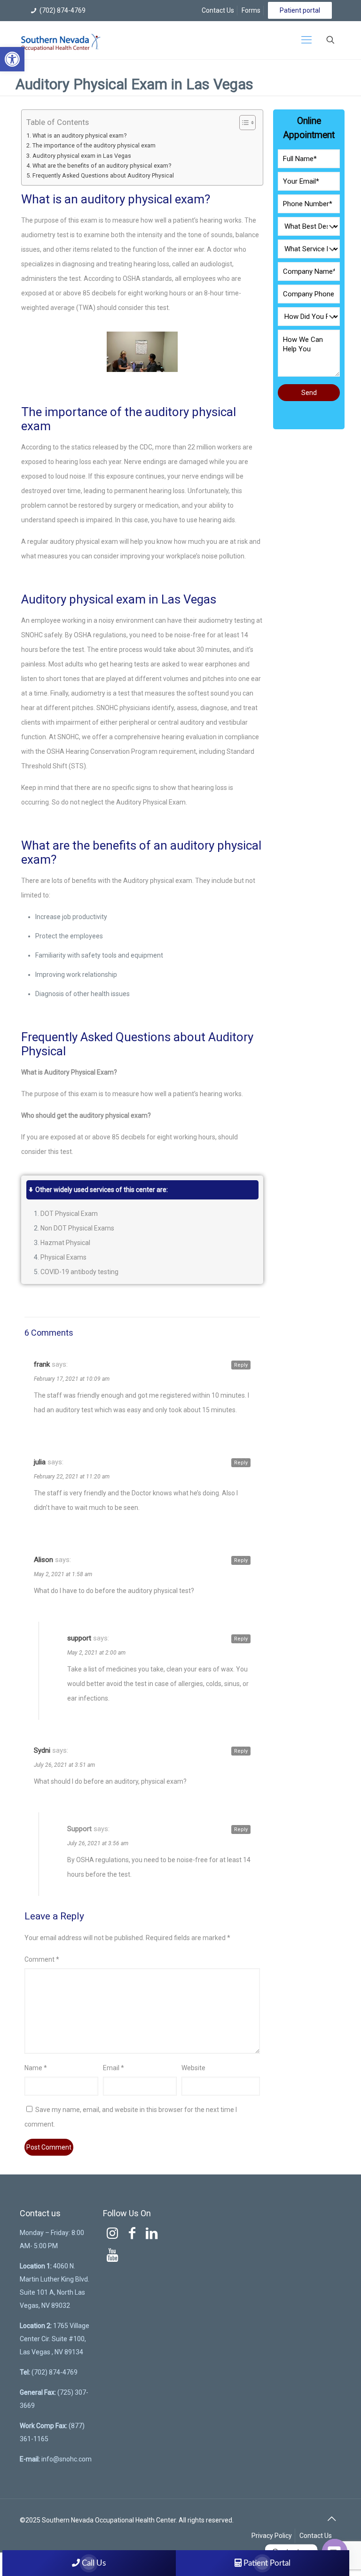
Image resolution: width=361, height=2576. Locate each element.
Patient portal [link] (300, 10)
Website (193, 2068)
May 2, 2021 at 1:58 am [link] (63, 1574)
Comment (42, 1959)
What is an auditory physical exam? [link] (79, 135)
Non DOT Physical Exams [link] (77, 1228)
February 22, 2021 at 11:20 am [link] (72, 1477)
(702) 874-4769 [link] (63, 10)
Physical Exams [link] (63, 1257)
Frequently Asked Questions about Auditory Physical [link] (103, 175)
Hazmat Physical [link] (65, 1243)
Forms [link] (251, 10)
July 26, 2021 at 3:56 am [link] (98, 1843)
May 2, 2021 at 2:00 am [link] (96, 1653)
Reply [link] (241, 1365)
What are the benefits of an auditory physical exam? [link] (102, 166)
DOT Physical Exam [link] (69, 1214)
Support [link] (79, 1829)
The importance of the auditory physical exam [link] (94, 145)
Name (36, 2068)
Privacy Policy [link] (272, 2536)
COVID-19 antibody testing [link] (79, 1272)
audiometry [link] (88, 693)
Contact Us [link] (218, 10)
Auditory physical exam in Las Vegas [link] (82, 156)
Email (114, 2068)
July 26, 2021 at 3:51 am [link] (64, 1765)
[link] (12, 59)
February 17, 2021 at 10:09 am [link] (72, 1379)
